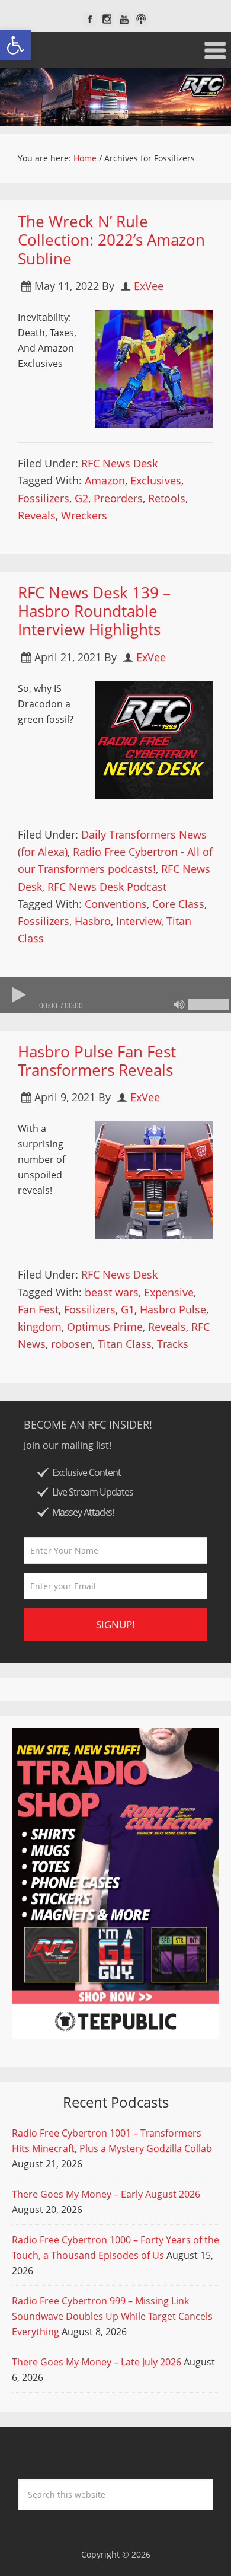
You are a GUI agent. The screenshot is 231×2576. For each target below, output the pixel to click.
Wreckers (84, 515)
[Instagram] (107, 19)
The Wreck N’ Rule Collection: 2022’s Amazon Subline (111, 240)
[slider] (208, 1005)
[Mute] (179, 1005)
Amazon (105, 480)
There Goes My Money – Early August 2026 (106, 2194)
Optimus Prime (105, 1327)
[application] (115, 995)
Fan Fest (38, 1309)
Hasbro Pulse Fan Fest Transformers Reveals (97, 1061)
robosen (72, 1344)
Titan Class (125, 1344)
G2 (81, 498)
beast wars (112, 1292)
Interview (139, 921)
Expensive (169, 1292)
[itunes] (141, 19)
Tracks (173, 1344)
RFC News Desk (119, 463)
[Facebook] (90, 19)
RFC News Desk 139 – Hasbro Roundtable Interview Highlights (94, 611)
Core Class (178, 904)
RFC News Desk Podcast (107, 887)
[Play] (18, 995)
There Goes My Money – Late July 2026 (97, 2362)
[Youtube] (124, 19)
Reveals (37, 515)
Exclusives (156, 480)
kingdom (40, 1327)
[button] (15, 45)
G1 (128, 1309)
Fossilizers (44, 498)
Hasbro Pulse (173, 1309)
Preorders (118, 498)
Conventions (116, 904)
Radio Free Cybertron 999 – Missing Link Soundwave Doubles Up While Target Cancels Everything (112, 2316)
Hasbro (93, 921)
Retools (167, 498)
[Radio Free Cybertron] (115, 97)
